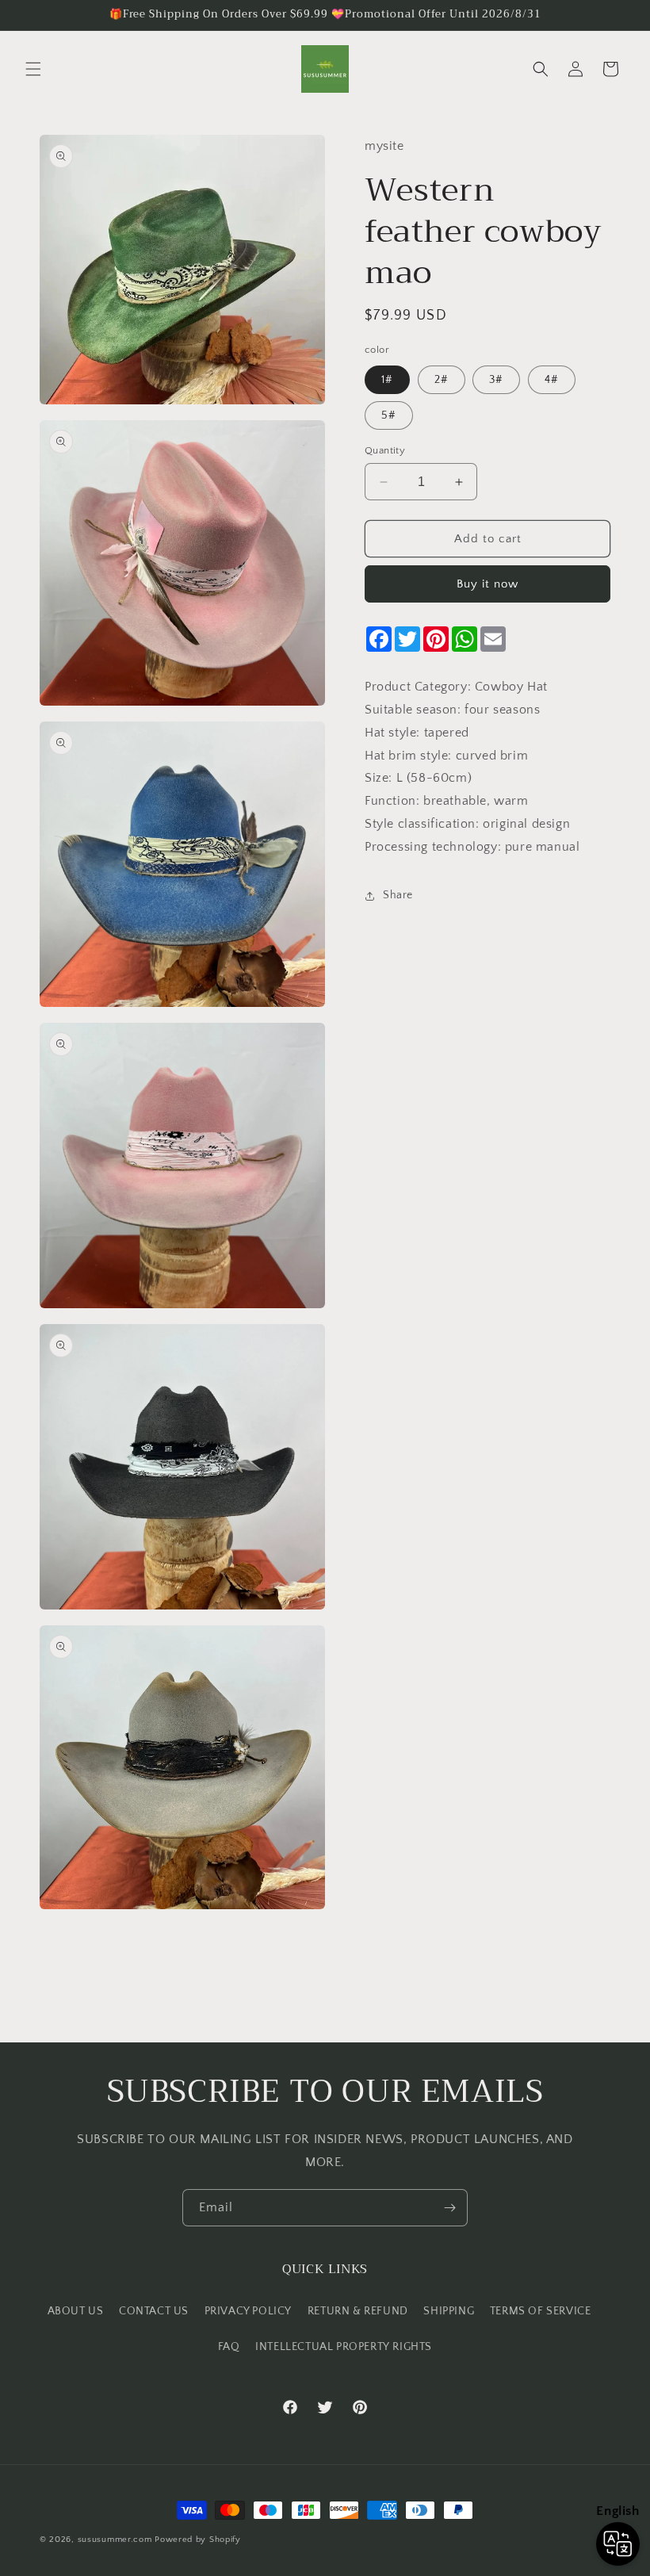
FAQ (229, 2347)
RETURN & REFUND (358, 2311)
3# (496, 380)
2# (442, 380)
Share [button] (398, 895)
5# (389, 415)
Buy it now (487, 584)
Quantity (385, 450)
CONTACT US (154, 2311)
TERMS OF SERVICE (541, 2311)
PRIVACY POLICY (248, 2311)
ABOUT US (76, 2311)
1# (387, 380)
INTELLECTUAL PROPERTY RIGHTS (344, 2347)
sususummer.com (115, 2540)
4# (552, 380)
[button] (33, 69)
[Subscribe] (449, 2208)
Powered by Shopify (198, 2540)
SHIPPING (449, 2311)
